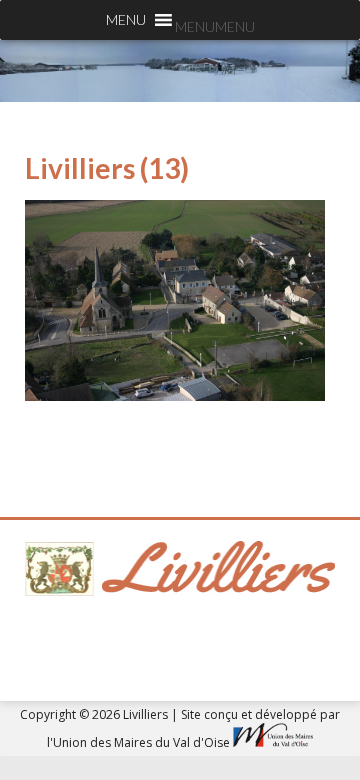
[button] (215, 26)
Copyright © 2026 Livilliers (95, 714)
